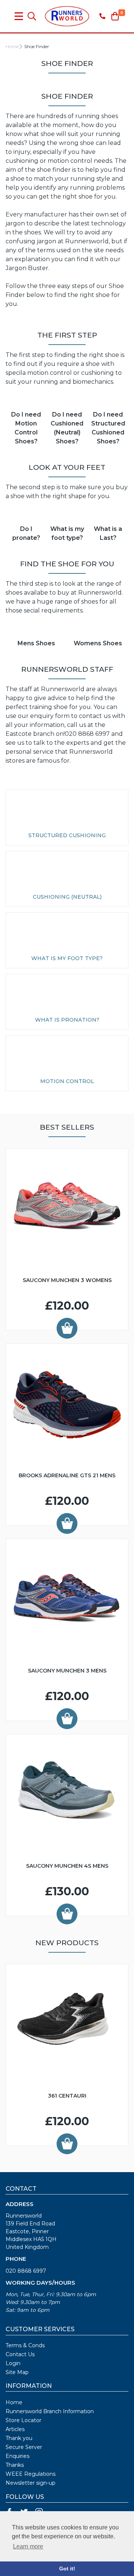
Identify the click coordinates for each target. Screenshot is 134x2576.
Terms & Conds (25, 2345)
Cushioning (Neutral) (67, 897)
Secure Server (24, 2447)
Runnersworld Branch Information (50, 2411)
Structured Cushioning (67, 835)
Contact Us (20, 2354)
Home (12, 46)
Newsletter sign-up (31, 2483)
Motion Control (67, 1081)
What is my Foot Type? (67, 958)
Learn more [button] (28, 2546)
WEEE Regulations (31, 2474)
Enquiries (17, 2456)
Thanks (15, 2465)
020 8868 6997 (26, 2271)
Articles (15, 2429)
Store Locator (23, 2420)
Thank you (19, 2438)
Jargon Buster (27, 268)
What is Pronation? (67, 1020)
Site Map (17, 2372)
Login (13, 2363)
